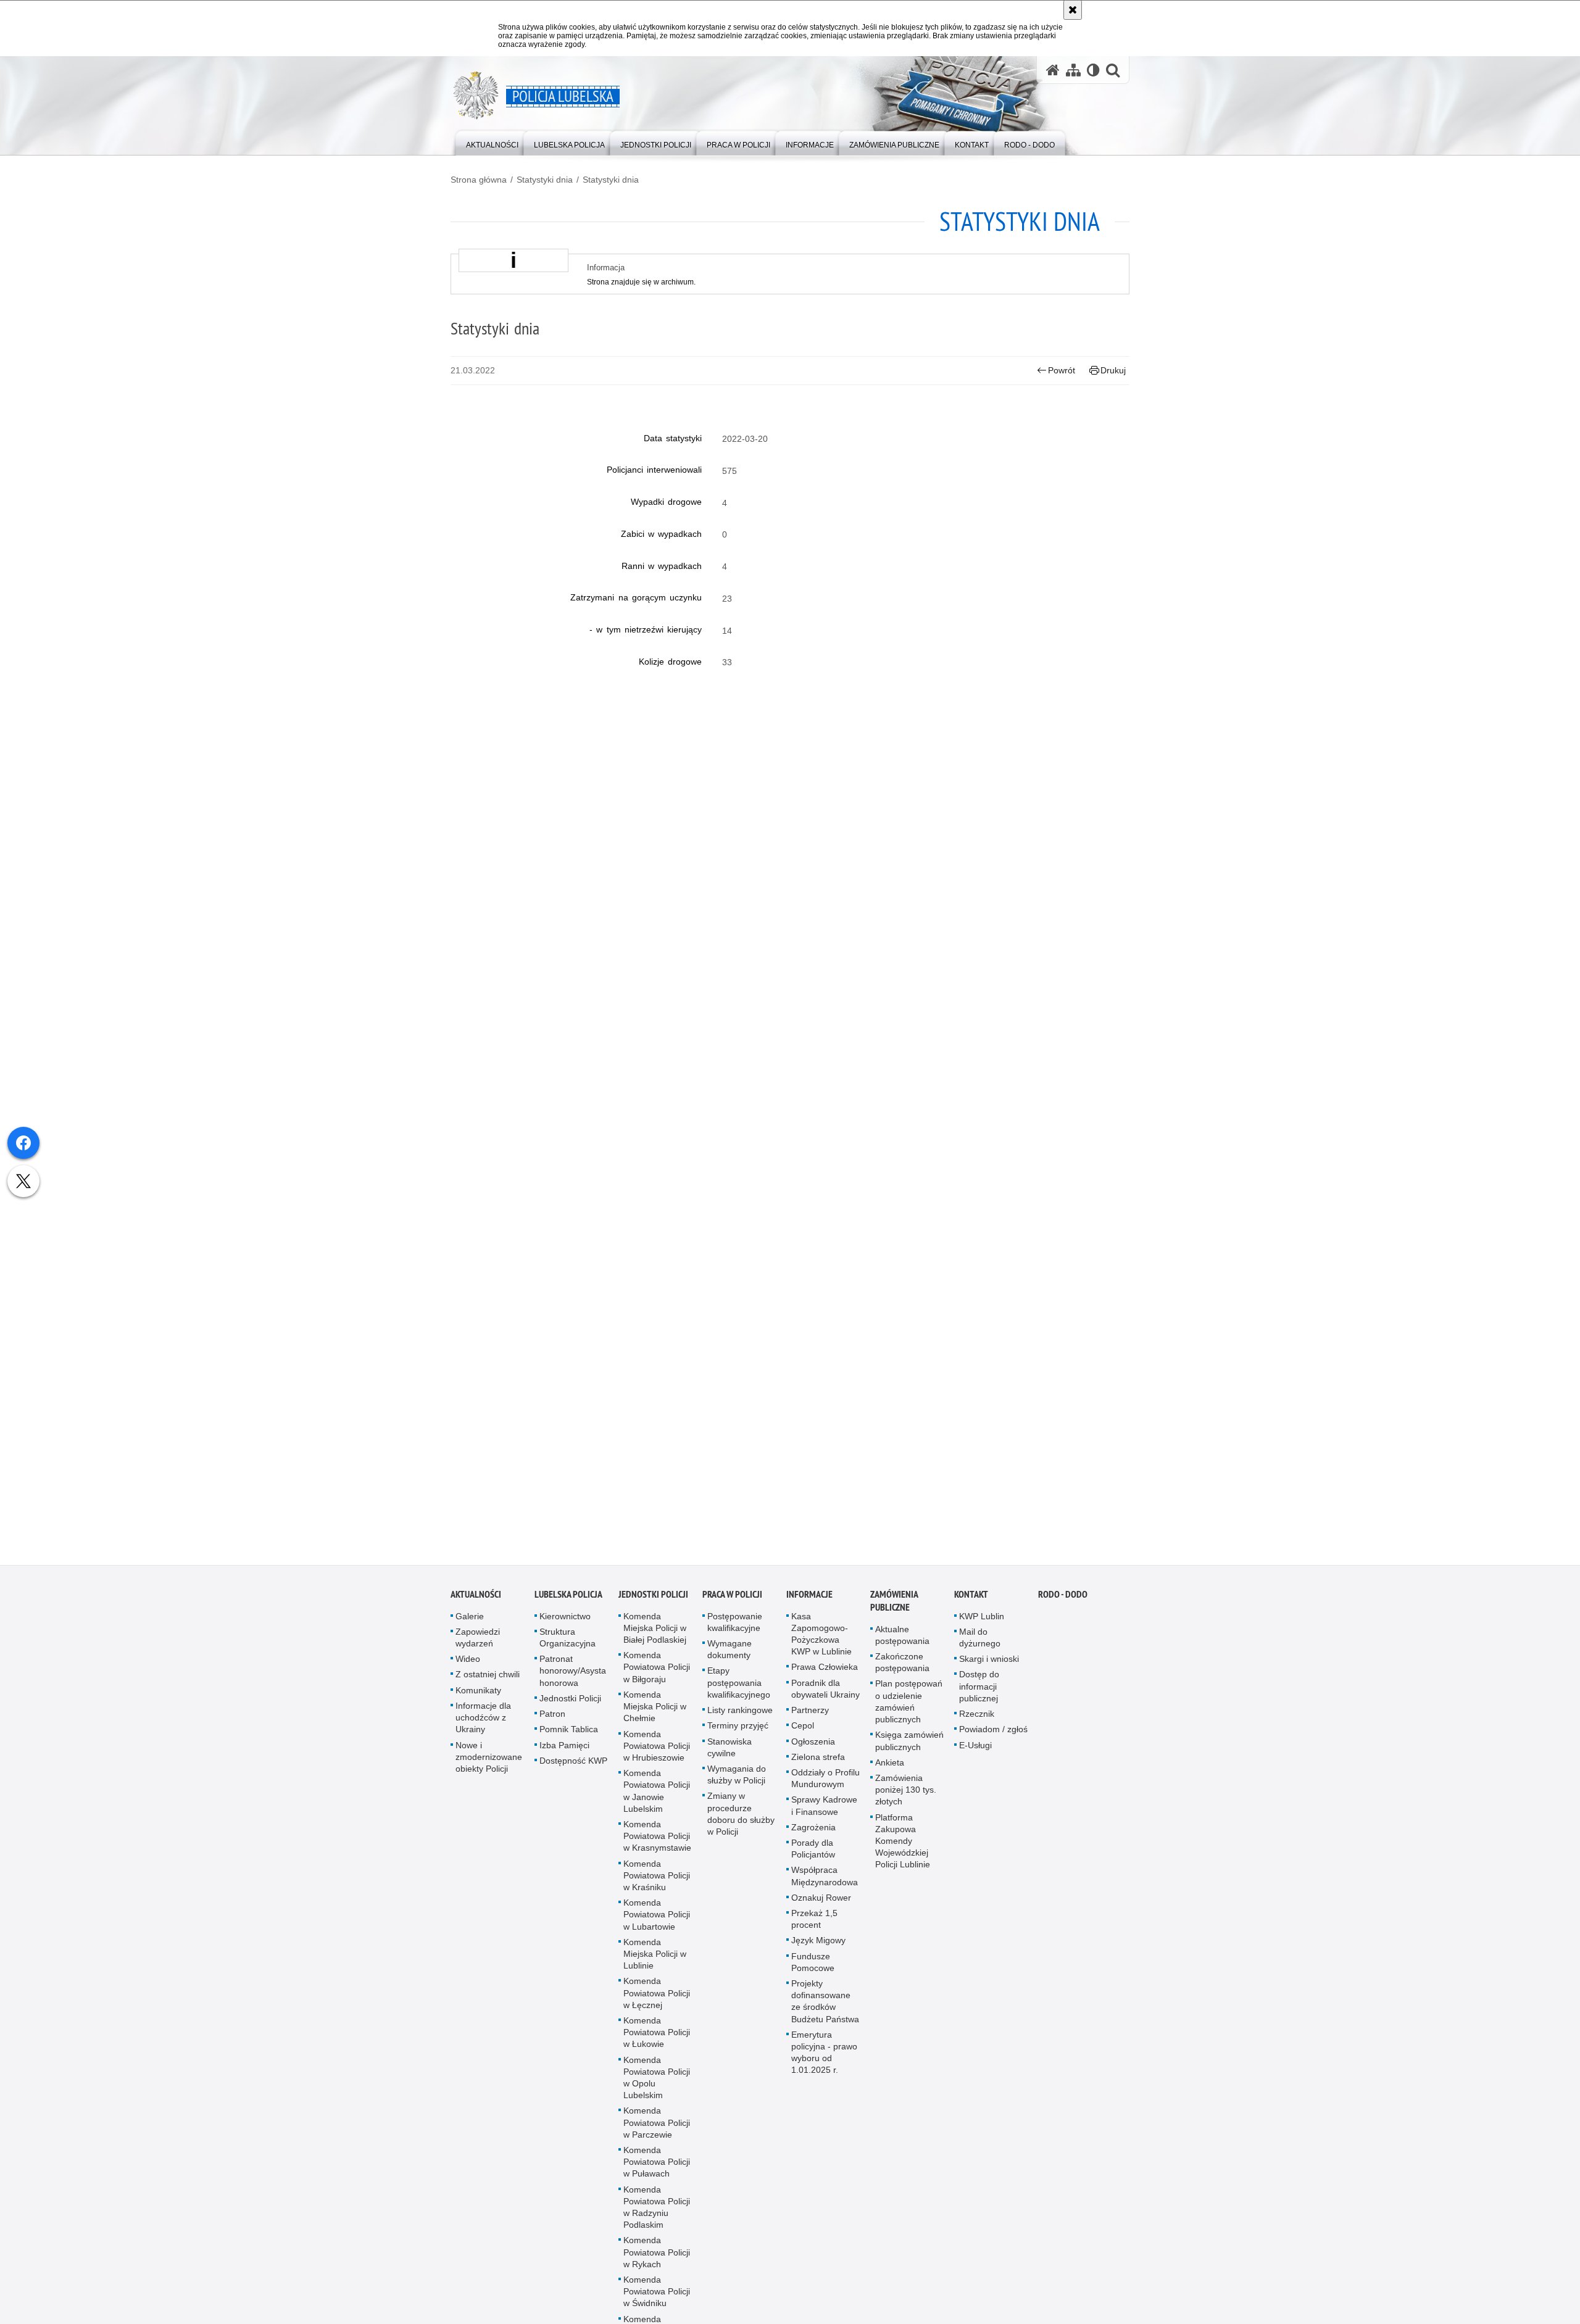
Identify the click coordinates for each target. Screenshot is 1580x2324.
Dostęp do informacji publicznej (979, 1690)
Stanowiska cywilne (730, 1751)
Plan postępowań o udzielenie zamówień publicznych (909, 1706)
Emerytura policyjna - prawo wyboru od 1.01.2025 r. (824, 2057)
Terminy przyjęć (738, 1730)
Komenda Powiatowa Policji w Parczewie (657, 2127)
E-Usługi (975, 1749)
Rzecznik (977, 1718)
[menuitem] (492, 142)
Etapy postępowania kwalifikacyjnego (739, 1687)
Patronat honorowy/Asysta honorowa (573, 1675)
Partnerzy (810, 1714)
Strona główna (479, 180)
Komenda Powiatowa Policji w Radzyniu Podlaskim (657, 2212)
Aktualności (476, 1599)
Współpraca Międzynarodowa (825, 1880)
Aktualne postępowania (902, 1639)
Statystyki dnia (545, 180)
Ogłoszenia (813, 1745)
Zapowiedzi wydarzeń (478, 1642)
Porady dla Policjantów (813, 1853)
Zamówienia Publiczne (894, 1605)
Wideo (468, 1663)
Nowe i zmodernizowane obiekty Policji (489, 1761)
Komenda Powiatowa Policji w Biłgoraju (657, 1671)
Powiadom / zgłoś (993, 1733)
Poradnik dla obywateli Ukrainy (825, 1693)
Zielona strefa (818, 1761)
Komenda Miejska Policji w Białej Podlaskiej (655, 1632)
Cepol (803, 1730)
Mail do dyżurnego (980, 1642)
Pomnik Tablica (569, 1733)
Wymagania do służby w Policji (737, 1779)
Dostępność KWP (573, 1765)
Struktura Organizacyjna (568, 1642)
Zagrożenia (813, 1832)
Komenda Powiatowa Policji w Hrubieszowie (657, 1749)
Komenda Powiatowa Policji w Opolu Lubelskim (657, 2082)
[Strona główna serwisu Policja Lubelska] (1053, 70)
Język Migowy (818, 1944)
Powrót (1062, 370)
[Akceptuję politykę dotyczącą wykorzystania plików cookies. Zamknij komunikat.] (1073, 10)
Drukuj (1113, 370)
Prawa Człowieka (825, 1671)
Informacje (809, 1599)
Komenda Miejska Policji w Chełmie (655, 1711)
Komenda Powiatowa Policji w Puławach (657, 2166)
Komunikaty (478, 1695)
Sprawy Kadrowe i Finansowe (824, 1810)
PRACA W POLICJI (732, 1599)
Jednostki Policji (570, 1703)
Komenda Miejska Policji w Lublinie (655, 1958)
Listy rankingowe (740, 1714)
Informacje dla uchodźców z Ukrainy (483, 1722)
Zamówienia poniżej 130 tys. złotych (906, 1794)
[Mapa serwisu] (1073, 70)
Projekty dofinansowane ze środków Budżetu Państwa (825, 2006)
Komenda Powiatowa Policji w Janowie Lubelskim (657, 1795)
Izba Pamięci (564, 1749)
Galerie (470, 1621)
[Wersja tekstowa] (1093, 70)
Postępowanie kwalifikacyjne (735, 1626)
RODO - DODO (1063, 1599)
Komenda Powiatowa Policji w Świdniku (657, 2296)
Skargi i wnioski (989, 1663)
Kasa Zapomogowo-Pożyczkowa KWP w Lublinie (821, 1638)
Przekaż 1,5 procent (814, 1923)
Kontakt (971, 1599)
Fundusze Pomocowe (813, 1966)
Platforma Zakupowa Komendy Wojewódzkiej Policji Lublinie (903, 1845)
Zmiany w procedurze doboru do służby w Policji (741, 1818)
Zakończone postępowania (902, 1666)
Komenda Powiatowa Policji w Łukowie (657, 2036)
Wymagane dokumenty (730, 1654)
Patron (552, 1718)
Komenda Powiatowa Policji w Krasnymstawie (657, 1840)
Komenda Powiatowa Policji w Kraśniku (657, 1879)
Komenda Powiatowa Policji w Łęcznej (657, 1997)
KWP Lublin (982, 1621)
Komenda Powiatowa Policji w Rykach (657, 2256)
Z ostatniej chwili (488, 1679)
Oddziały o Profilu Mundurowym (825, 1782)
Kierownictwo (565, 1621)
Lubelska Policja (568, 1599)
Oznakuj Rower (821, 1902)
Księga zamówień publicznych (909, 1745)
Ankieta (890, 1767)
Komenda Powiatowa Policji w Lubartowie (657, 1919)
